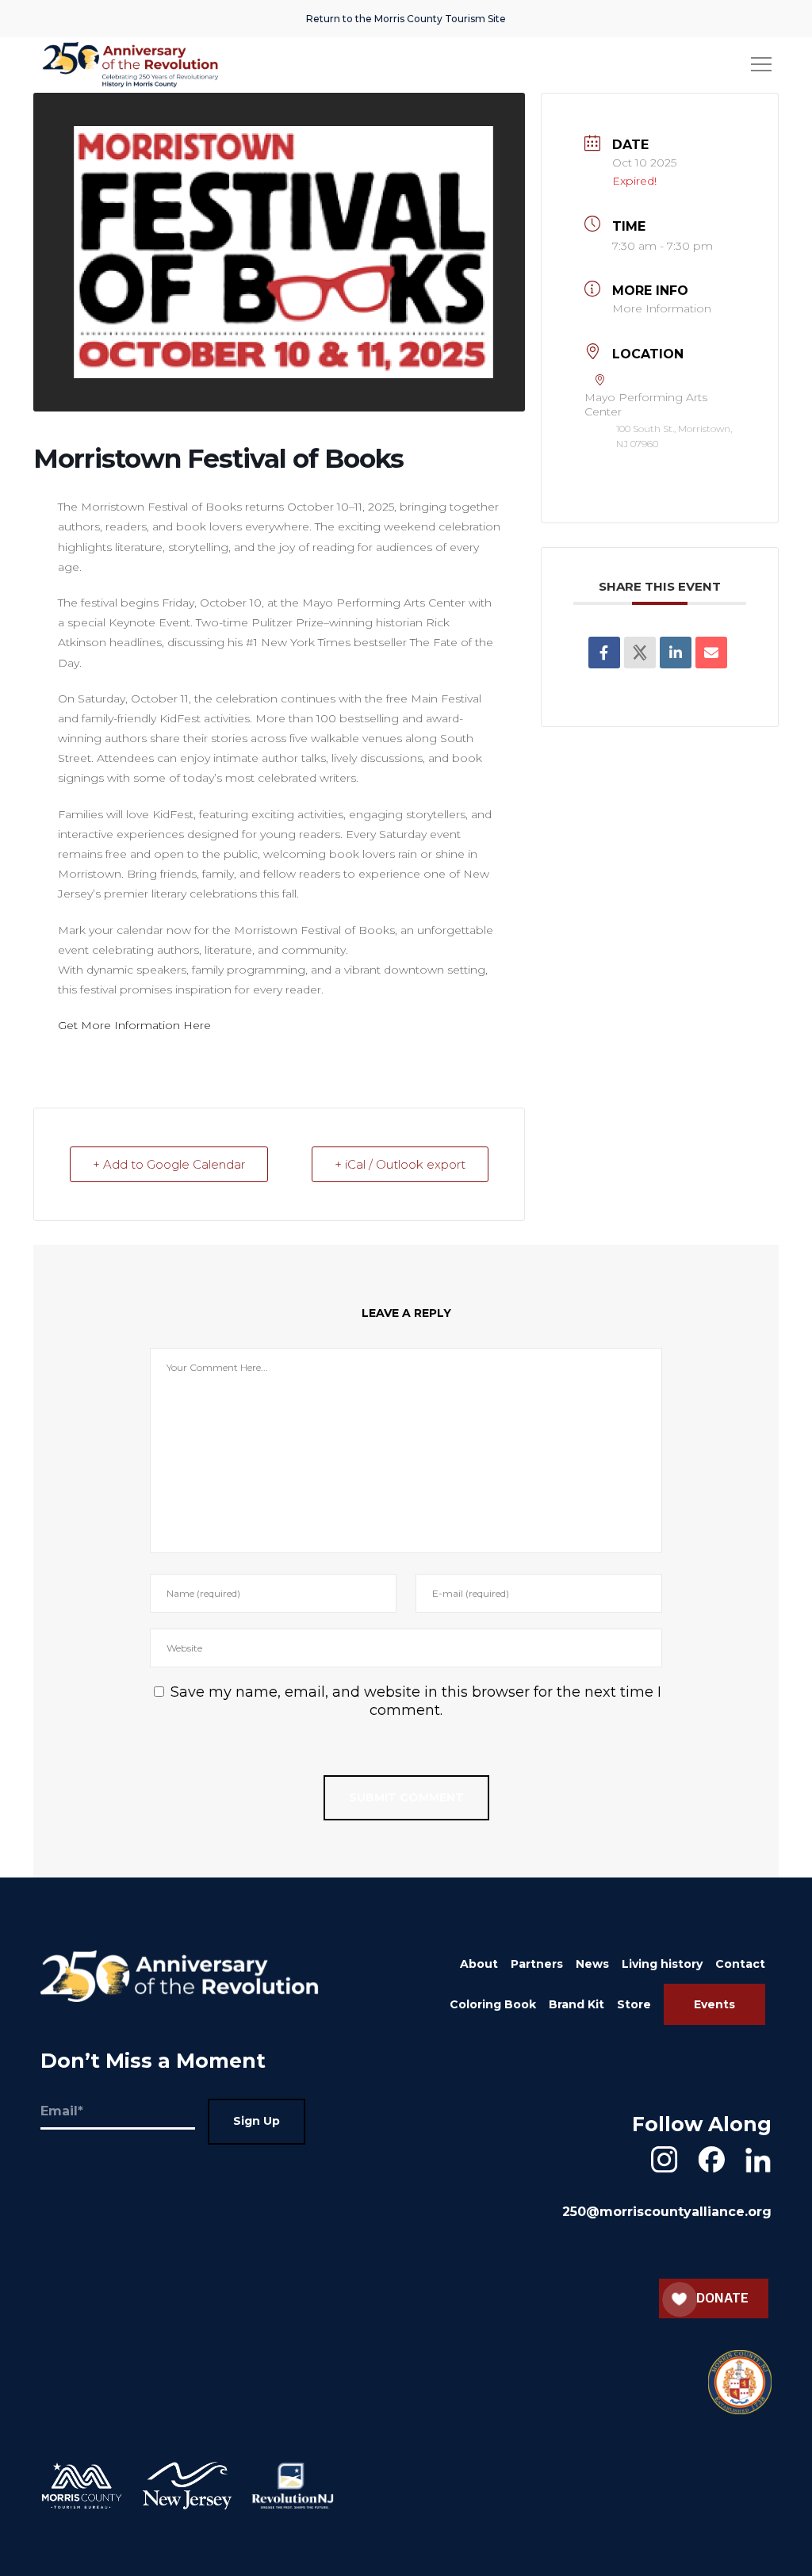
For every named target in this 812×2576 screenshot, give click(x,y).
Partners (537, 1964)
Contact (740, 1964)
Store (634, 2004)
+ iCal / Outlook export (400, 1164)
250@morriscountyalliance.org (667, 2212)
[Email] (711, 653)
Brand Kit (576, 2004)
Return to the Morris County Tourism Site (406, 19)
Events (714, 2004)
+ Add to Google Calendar (169, 1164)
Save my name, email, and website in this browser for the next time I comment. (416, 1701)
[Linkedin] (676, 653)
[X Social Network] (640, 653)
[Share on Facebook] (604, 653)
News (592, 1964)
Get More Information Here (134, 1025)
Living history (662, 1964)
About (479, 1964)
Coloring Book (493, 2004)
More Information (662, 308)
